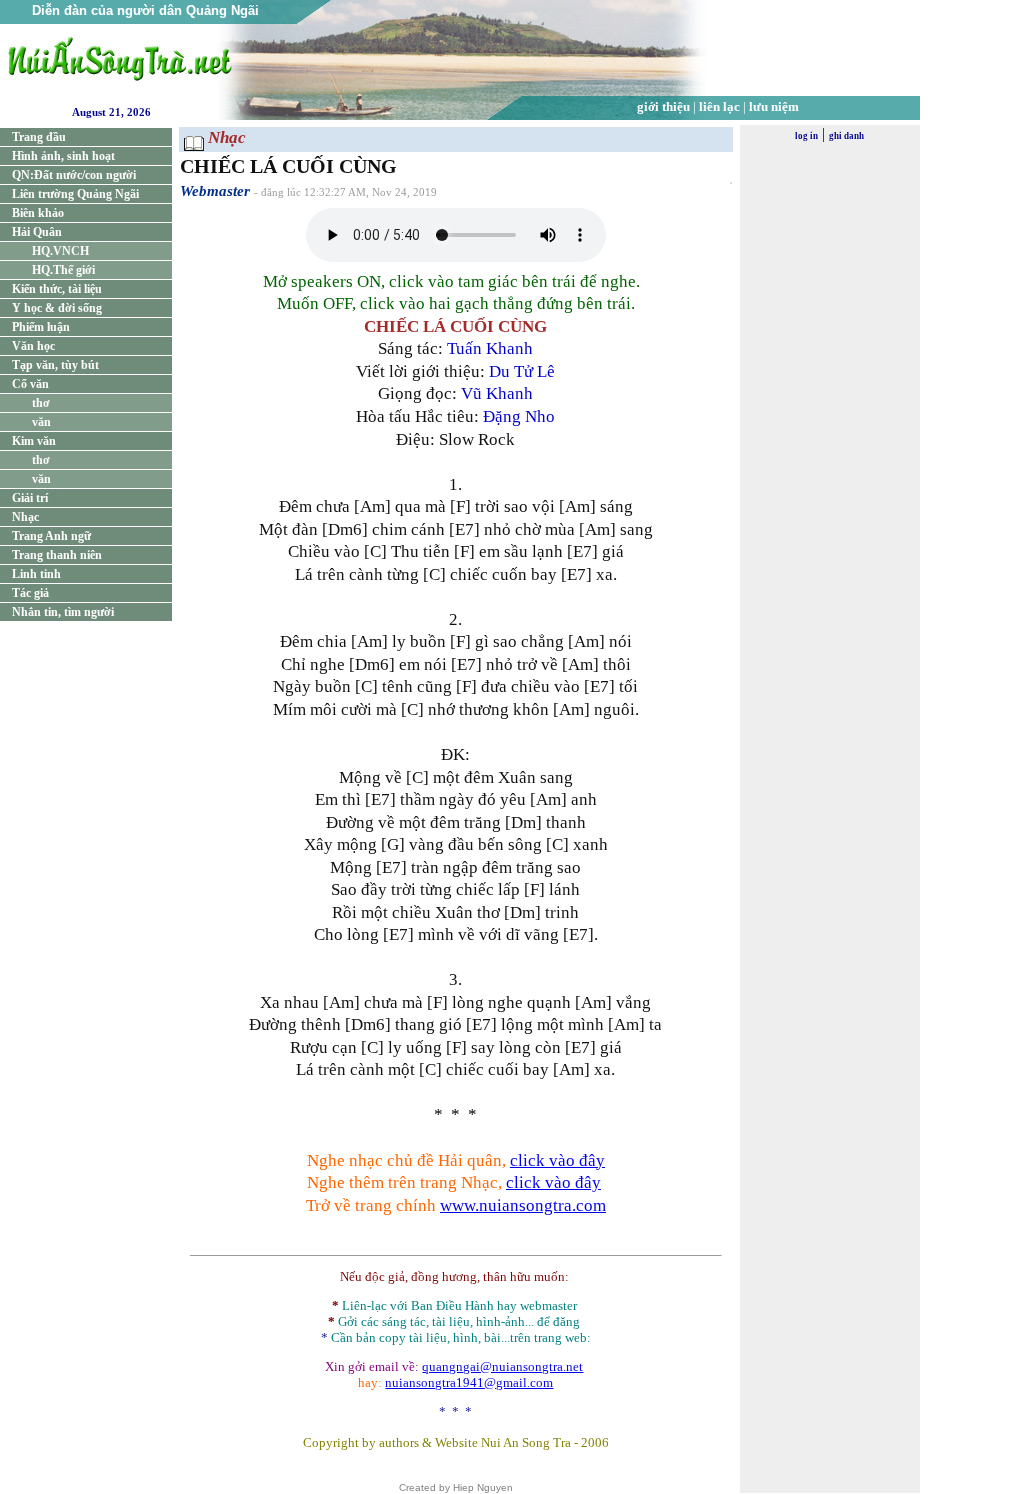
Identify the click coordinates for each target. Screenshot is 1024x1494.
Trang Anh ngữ (51, 536)
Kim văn (34, 441)
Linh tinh (36, 574)
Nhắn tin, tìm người (63, 612)
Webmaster (215, 191)
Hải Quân (37, 232)
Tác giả (30, 593)
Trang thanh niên (57, 555)
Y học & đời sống (57, 308)
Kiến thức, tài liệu (57, 289)
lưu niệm (774, 106)
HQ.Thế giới (63, 270)
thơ (41, 403)
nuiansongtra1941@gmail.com (469, 1382)
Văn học (33, 346)
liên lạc (719, 106)
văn (41, 422)
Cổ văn (30, 384)
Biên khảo (38, 213)
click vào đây (557, 1160)
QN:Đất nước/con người (74, 175)
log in (806, 136)
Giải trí (30, 498)
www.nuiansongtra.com (523, 1205)
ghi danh (846, 136)
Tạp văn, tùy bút (55, 365)
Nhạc (25, 517)
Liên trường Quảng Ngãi (75, 194)
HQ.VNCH (60, 251)
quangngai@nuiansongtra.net (502, 1366)
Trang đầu (39, 137)
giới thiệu (663, 106)
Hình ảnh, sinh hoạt (63, 156)
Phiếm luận (41, 327)
